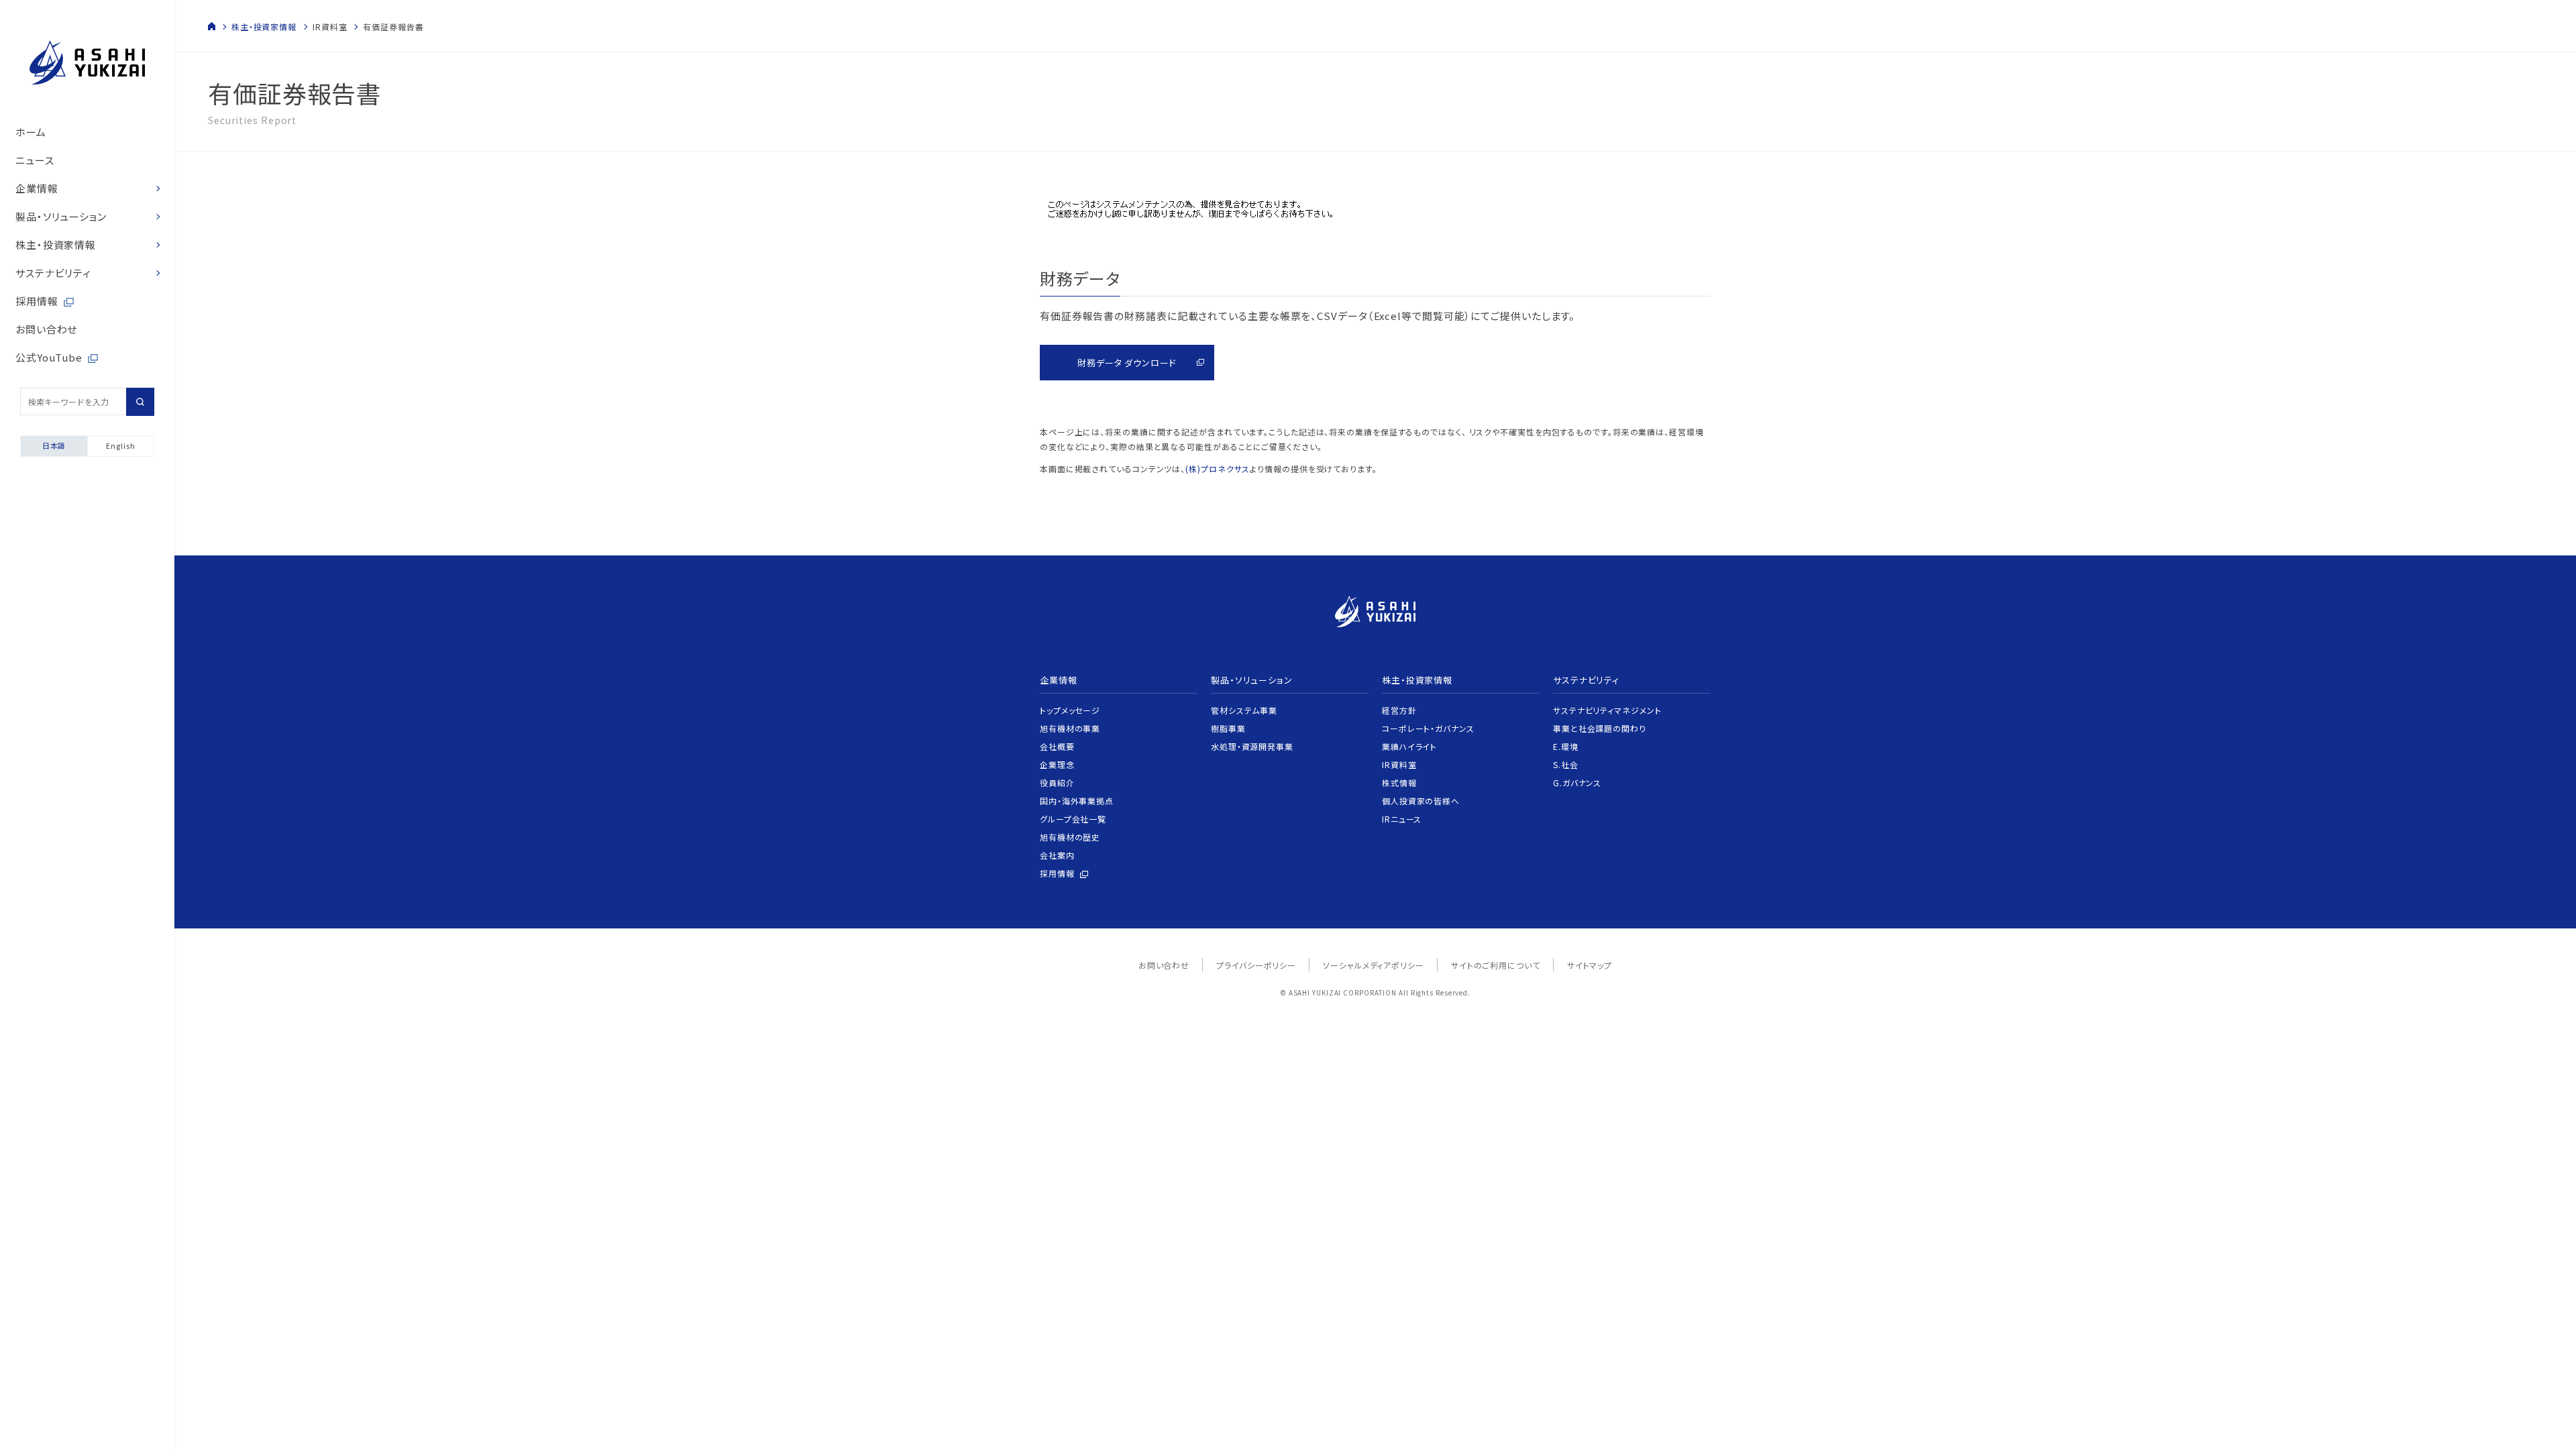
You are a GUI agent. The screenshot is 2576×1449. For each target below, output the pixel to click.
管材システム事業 (1244, 710)
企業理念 (1057, 764)
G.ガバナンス (1577, 783)
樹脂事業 (1228, 728)
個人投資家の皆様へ (1421, 801)
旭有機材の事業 (1070, 728)
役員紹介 (1057, 783)
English (120, 445)
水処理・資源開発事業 (1252, 746)
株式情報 (1399, 783)
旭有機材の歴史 (1070, 837)
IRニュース (1402, 819)
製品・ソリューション (61, 216)
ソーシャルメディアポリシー (1374, 965)
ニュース (35, 160)
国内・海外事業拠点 (1077, 801)
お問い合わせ (46, 329)
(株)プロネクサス (1218, 469)
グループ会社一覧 (1073, 819)
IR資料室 (1399, 764)
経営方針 (1399, 710)
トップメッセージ (1070, 710)
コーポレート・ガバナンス (1428, 728)
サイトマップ (1590, 965)
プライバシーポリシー (1256, 965)
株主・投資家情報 (56, 245)
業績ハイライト (1409, 746)
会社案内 (1057, 855)
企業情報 (37, 188)
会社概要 (1057, 746)
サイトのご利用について (1496, 965)
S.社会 (1566, 764)
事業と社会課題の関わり (1600, 728)
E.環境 (1566, 746)
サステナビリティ (53, 273)
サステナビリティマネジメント (1607, 710)
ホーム (31, 132)
